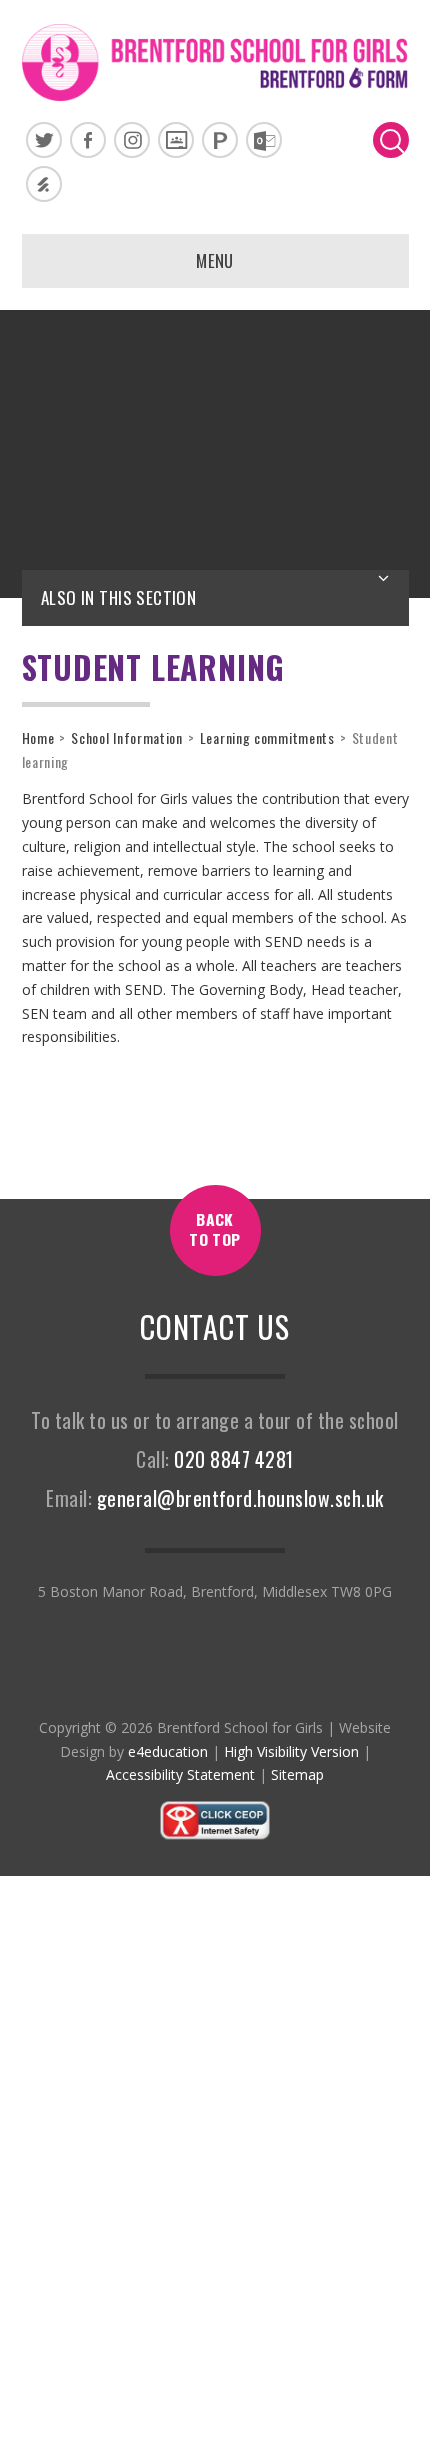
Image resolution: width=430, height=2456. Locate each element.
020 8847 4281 (233, 1459)
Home (38, 737)
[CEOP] (215, 1835)
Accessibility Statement (180, 1774)
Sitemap (297, 1774)
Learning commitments (267, 737)
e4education (168, 1751)
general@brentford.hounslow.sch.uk (240, 1498)
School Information (127, 737)
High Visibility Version (291, 1751)
